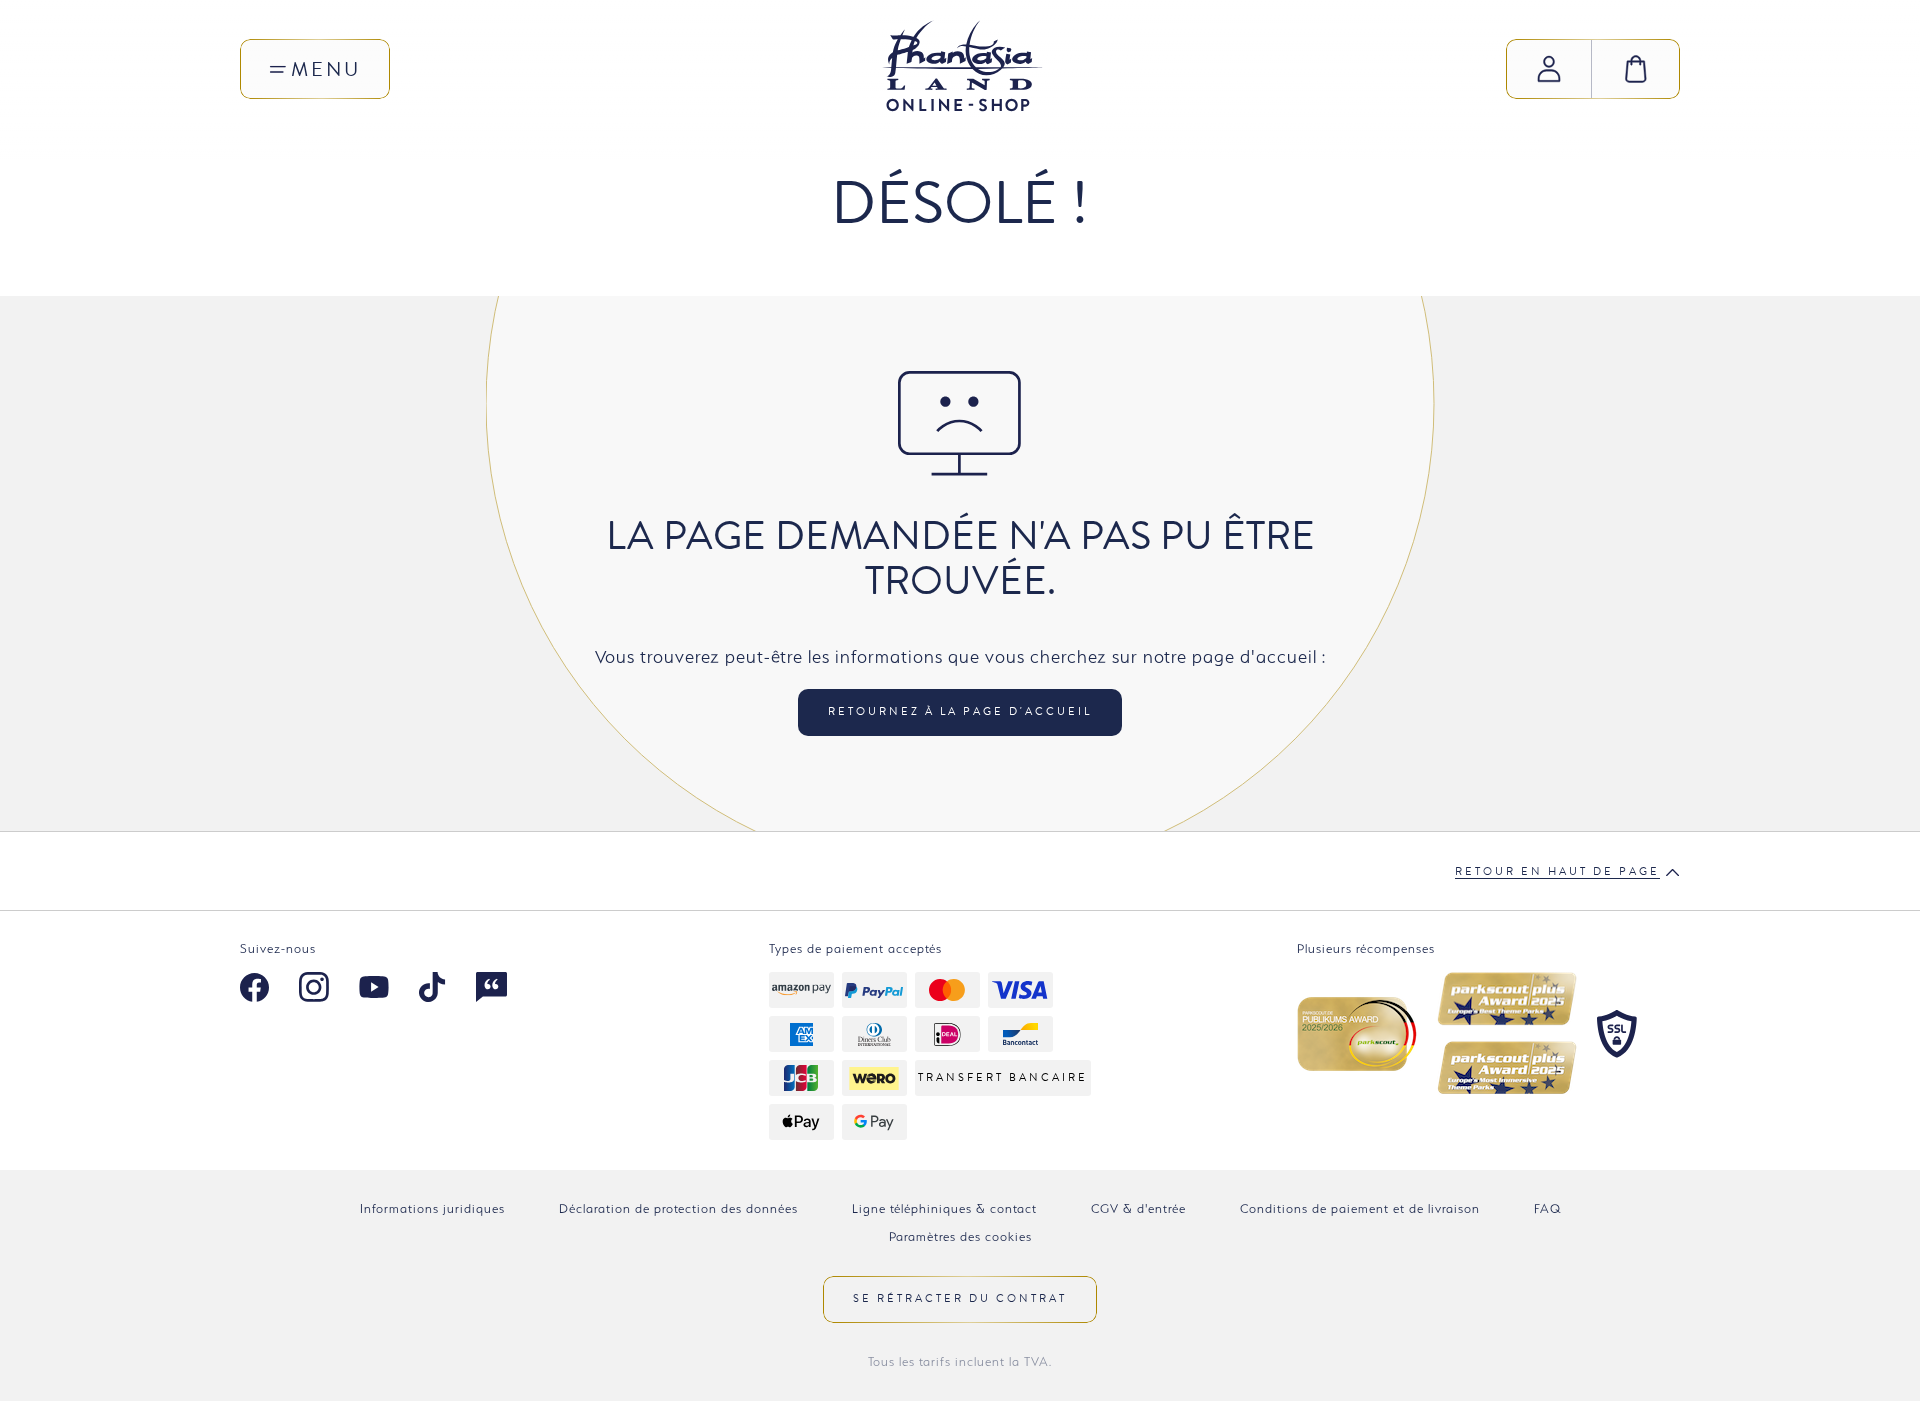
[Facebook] (254, 990)
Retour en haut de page (1557, 872)
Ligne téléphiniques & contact (944, 1208)
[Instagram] (314, 989)
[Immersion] (491, 989)
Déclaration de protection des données (678, 1208)
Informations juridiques (432, 1208)
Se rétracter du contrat (960, 1298)
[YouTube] (374, 989)
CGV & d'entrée (1138, 1208)
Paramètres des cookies (960, 1236)
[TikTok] (432, 989)
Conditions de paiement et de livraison (1360, 1208)
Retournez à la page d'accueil (960, 711)
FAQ (1547, 1208)
